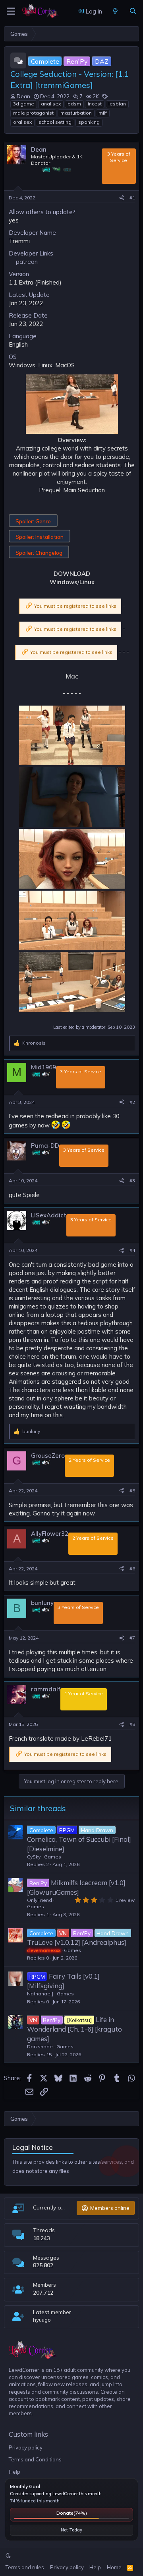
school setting (55, 122)
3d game (24, 104)
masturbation (76, 113)
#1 (132, 198)
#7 (132, 1638)
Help (14, 2472)
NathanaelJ (40, 1994)
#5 (132, 1491)
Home (114, 2567)
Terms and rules (25, 2567)
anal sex (51, 104)
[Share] (122, 198)
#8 (132, 1724)
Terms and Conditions (35, 2459)
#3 (132, 1181)
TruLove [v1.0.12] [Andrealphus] (77, 1942)
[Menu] (11, 11)
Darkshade (40, 2047)
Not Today (71, 2530)
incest (95, 104)
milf (103, 113)
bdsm (74, 104)
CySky (34, 1857)
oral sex (22, 122)
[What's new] (115, 11)
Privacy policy (26, 2447)
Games (53, 1857)
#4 (132, 1250)
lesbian (117, 104)
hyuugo (42, 2320)
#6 (132, 1569)
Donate (72, 2513)
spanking (89, 122)
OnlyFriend (40, 1900)
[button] (8, 2555)
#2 (132, 1102)
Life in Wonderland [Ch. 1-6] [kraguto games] (74, 2029)
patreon (27, 262)
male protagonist (33, 113)
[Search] (133, 11)
